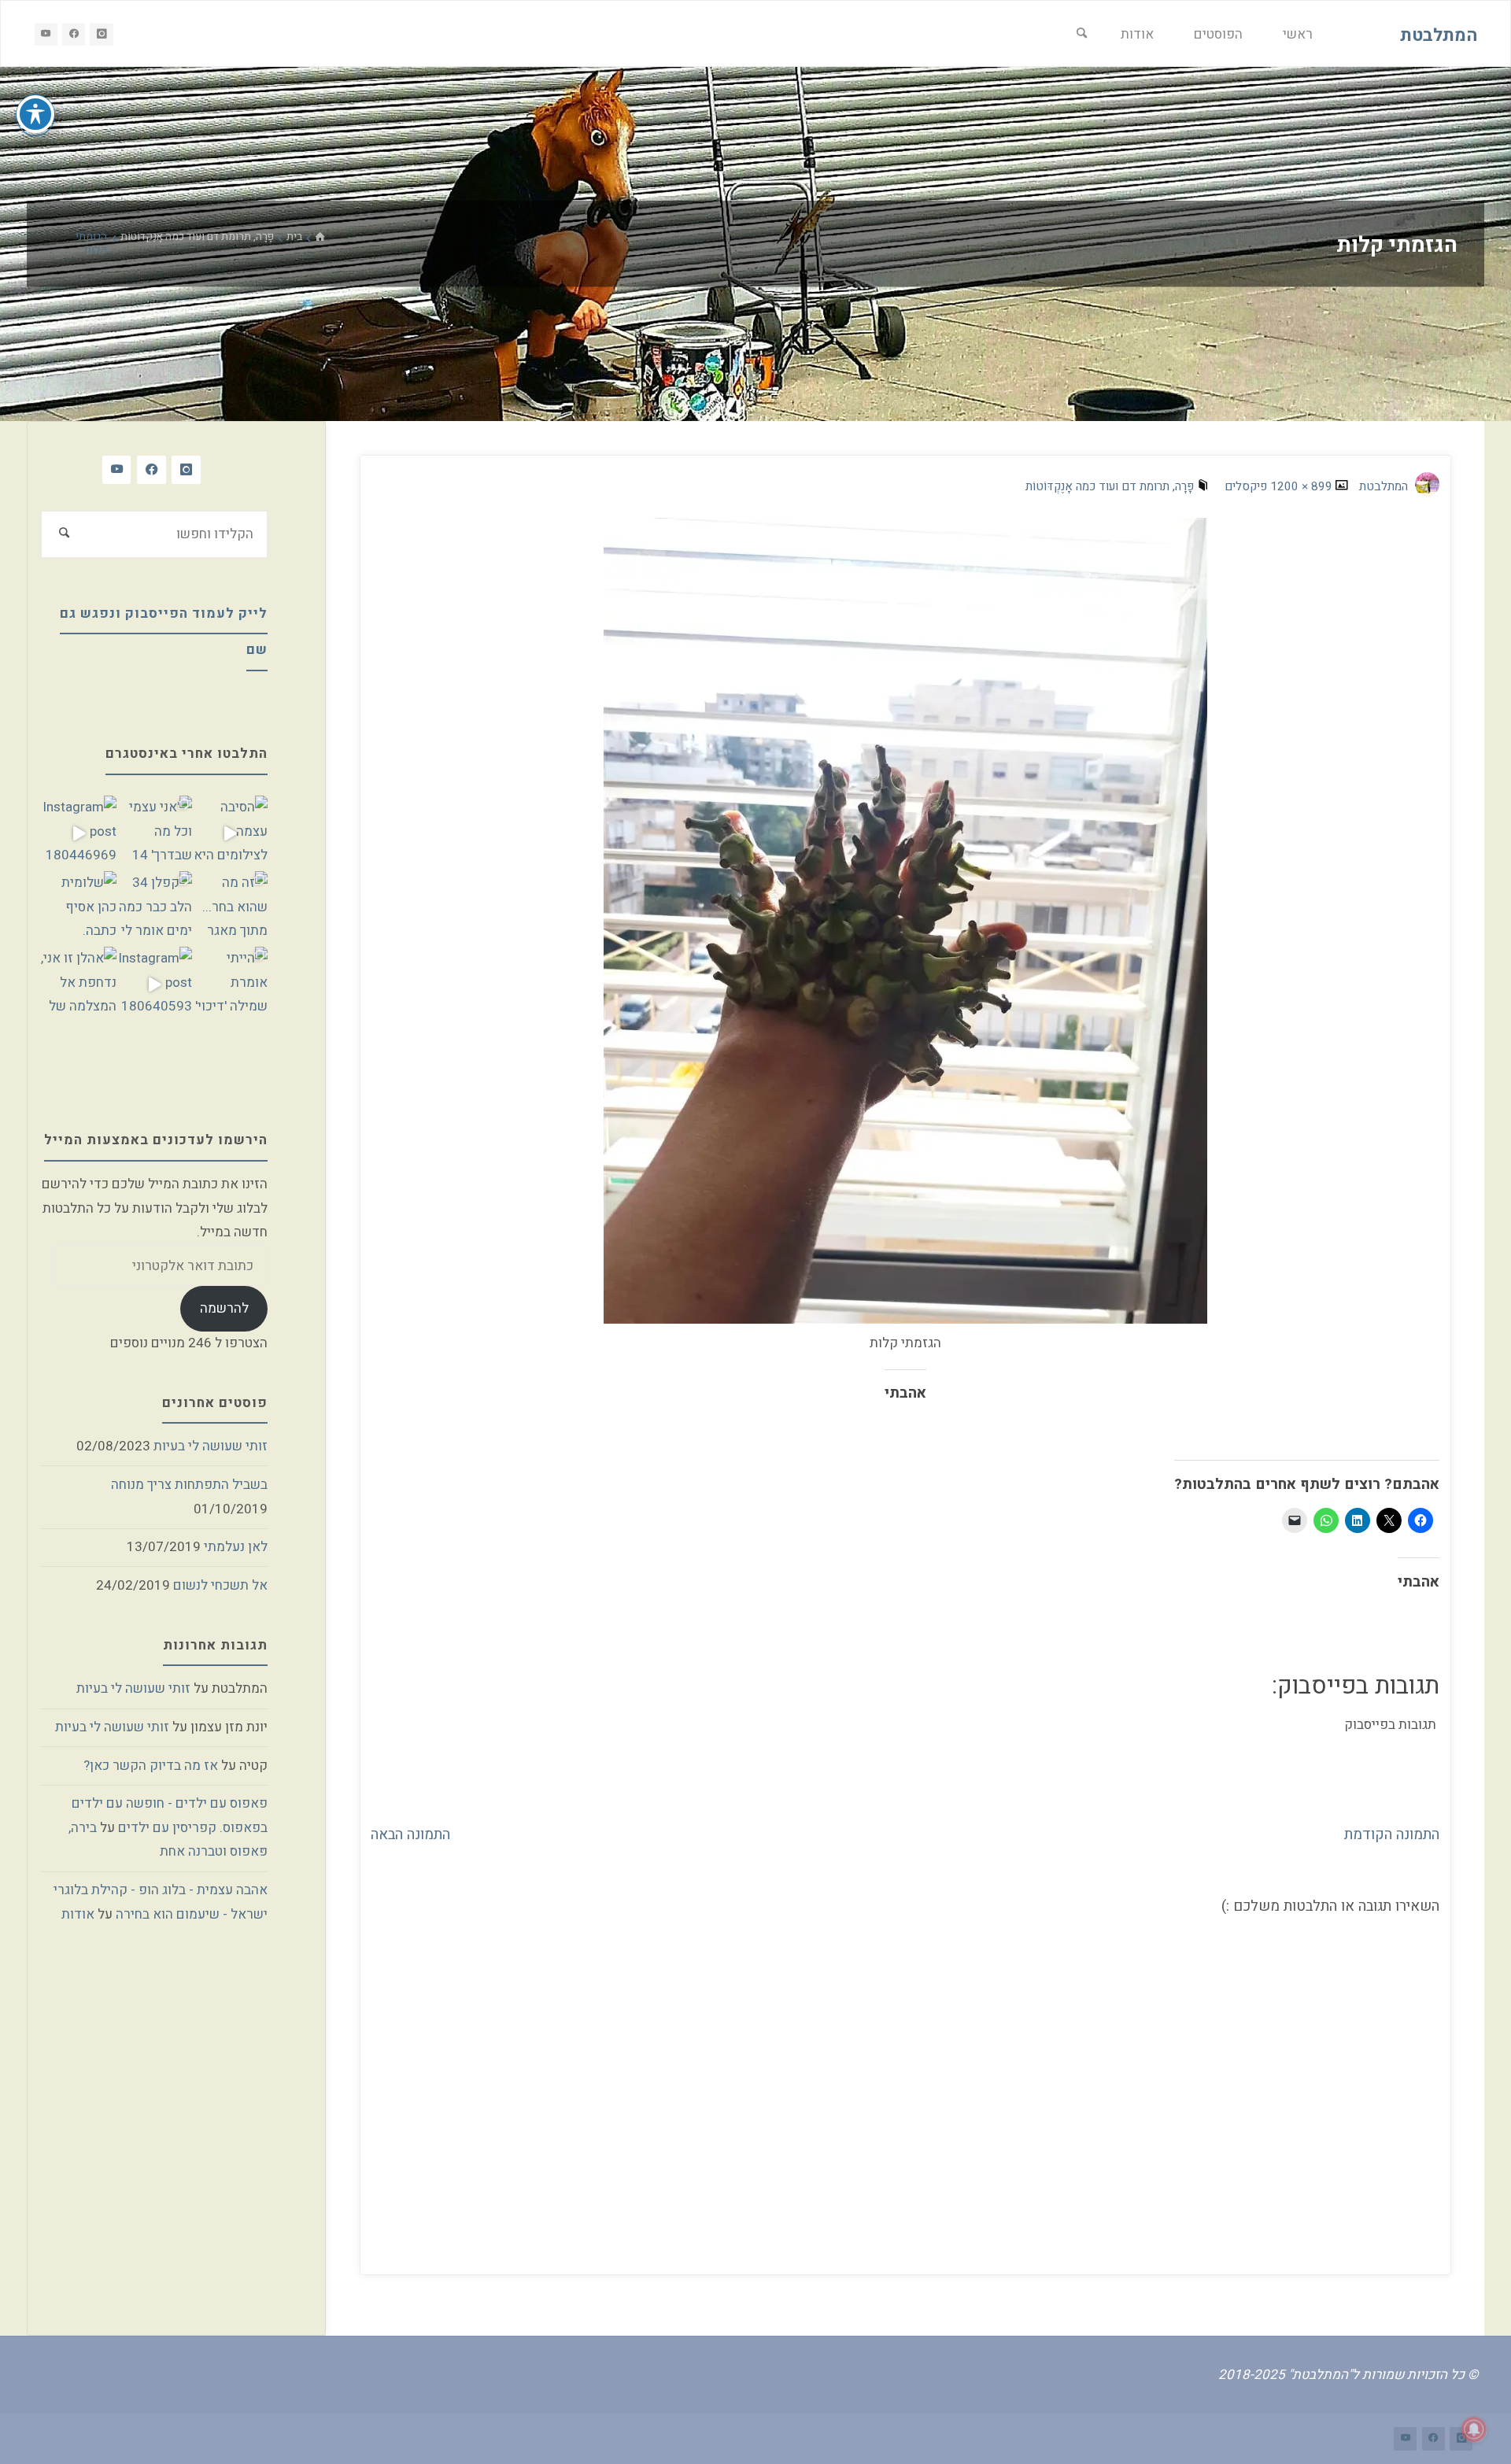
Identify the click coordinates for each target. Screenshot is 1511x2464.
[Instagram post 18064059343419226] (154, 984)
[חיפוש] (1082, 34)
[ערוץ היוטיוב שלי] (46, 34)
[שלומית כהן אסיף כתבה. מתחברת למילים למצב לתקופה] (79, 909)
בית (294, 237)
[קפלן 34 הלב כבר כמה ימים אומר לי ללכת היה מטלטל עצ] (154, 909)
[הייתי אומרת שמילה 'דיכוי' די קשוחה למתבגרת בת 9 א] (230, 984)
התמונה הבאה (410, 1834)
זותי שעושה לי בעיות (211, 1446)
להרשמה (224, 1308)
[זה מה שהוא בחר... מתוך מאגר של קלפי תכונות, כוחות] (230, 909)
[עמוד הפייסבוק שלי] (74, 34)
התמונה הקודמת (1392, 1834)
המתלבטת (1439, 35)
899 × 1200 (1300, 486)
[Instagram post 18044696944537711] (79, 833)
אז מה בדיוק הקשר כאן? (151, 1766)
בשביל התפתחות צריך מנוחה (189, 1485)
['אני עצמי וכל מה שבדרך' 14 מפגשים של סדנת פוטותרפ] (154, 833)
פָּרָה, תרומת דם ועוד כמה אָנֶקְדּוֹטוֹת (197, 237)
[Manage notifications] (1474, 2429)
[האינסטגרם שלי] (101, 34)
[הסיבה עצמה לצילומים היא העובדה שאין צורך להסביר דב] (230, 833)
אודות (78, 1914)
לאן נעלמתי (236, 1547)
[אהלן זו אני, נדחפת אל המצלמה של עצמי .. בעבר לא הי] (79, 984)
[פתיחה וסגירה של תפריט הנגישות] (35, 114)
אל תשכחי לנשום (220, 1585)
